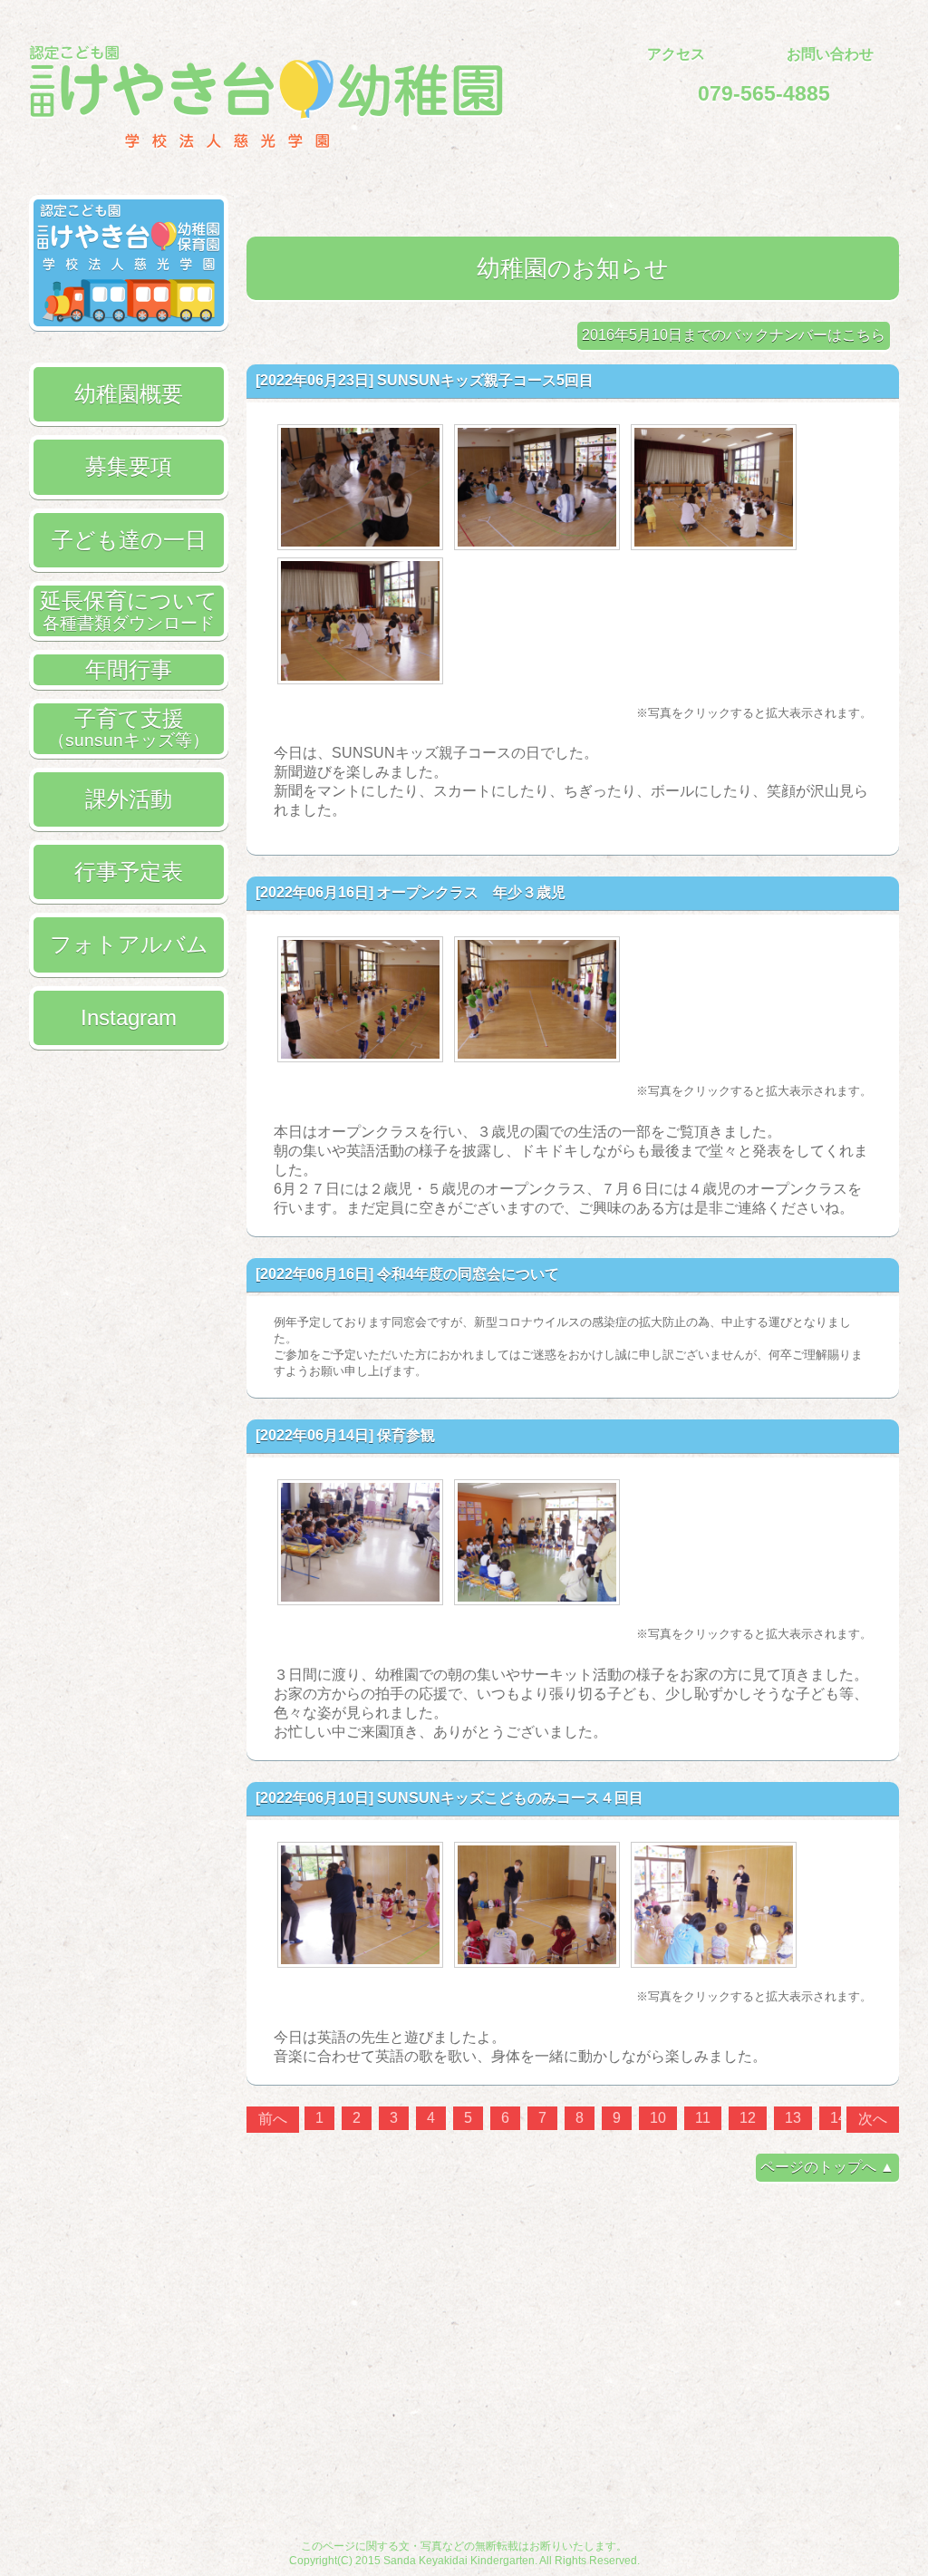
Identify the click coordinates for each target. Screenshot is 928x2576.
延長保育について (129, 610)
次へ (873, 2119)
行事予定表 (129, 872)
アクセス (676, 54)
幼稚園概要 (129, 394)
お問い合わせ (830, 54)
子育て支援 (129, 728)
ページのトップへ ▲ (827, 2167)
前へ (273, 2119)
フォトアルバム (129, 944)
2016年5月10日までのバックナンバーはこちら (734, 335)
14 (838, 2118)
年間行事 (129, 669)
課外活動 (129, 799)
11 (703, 2118)
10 (658, 2118)
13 (793, 2118)
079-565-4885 (764, 93)
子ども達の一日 (129, 540)
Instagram (129, 1017)
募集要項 (129, 466)
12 (748, 2118)
